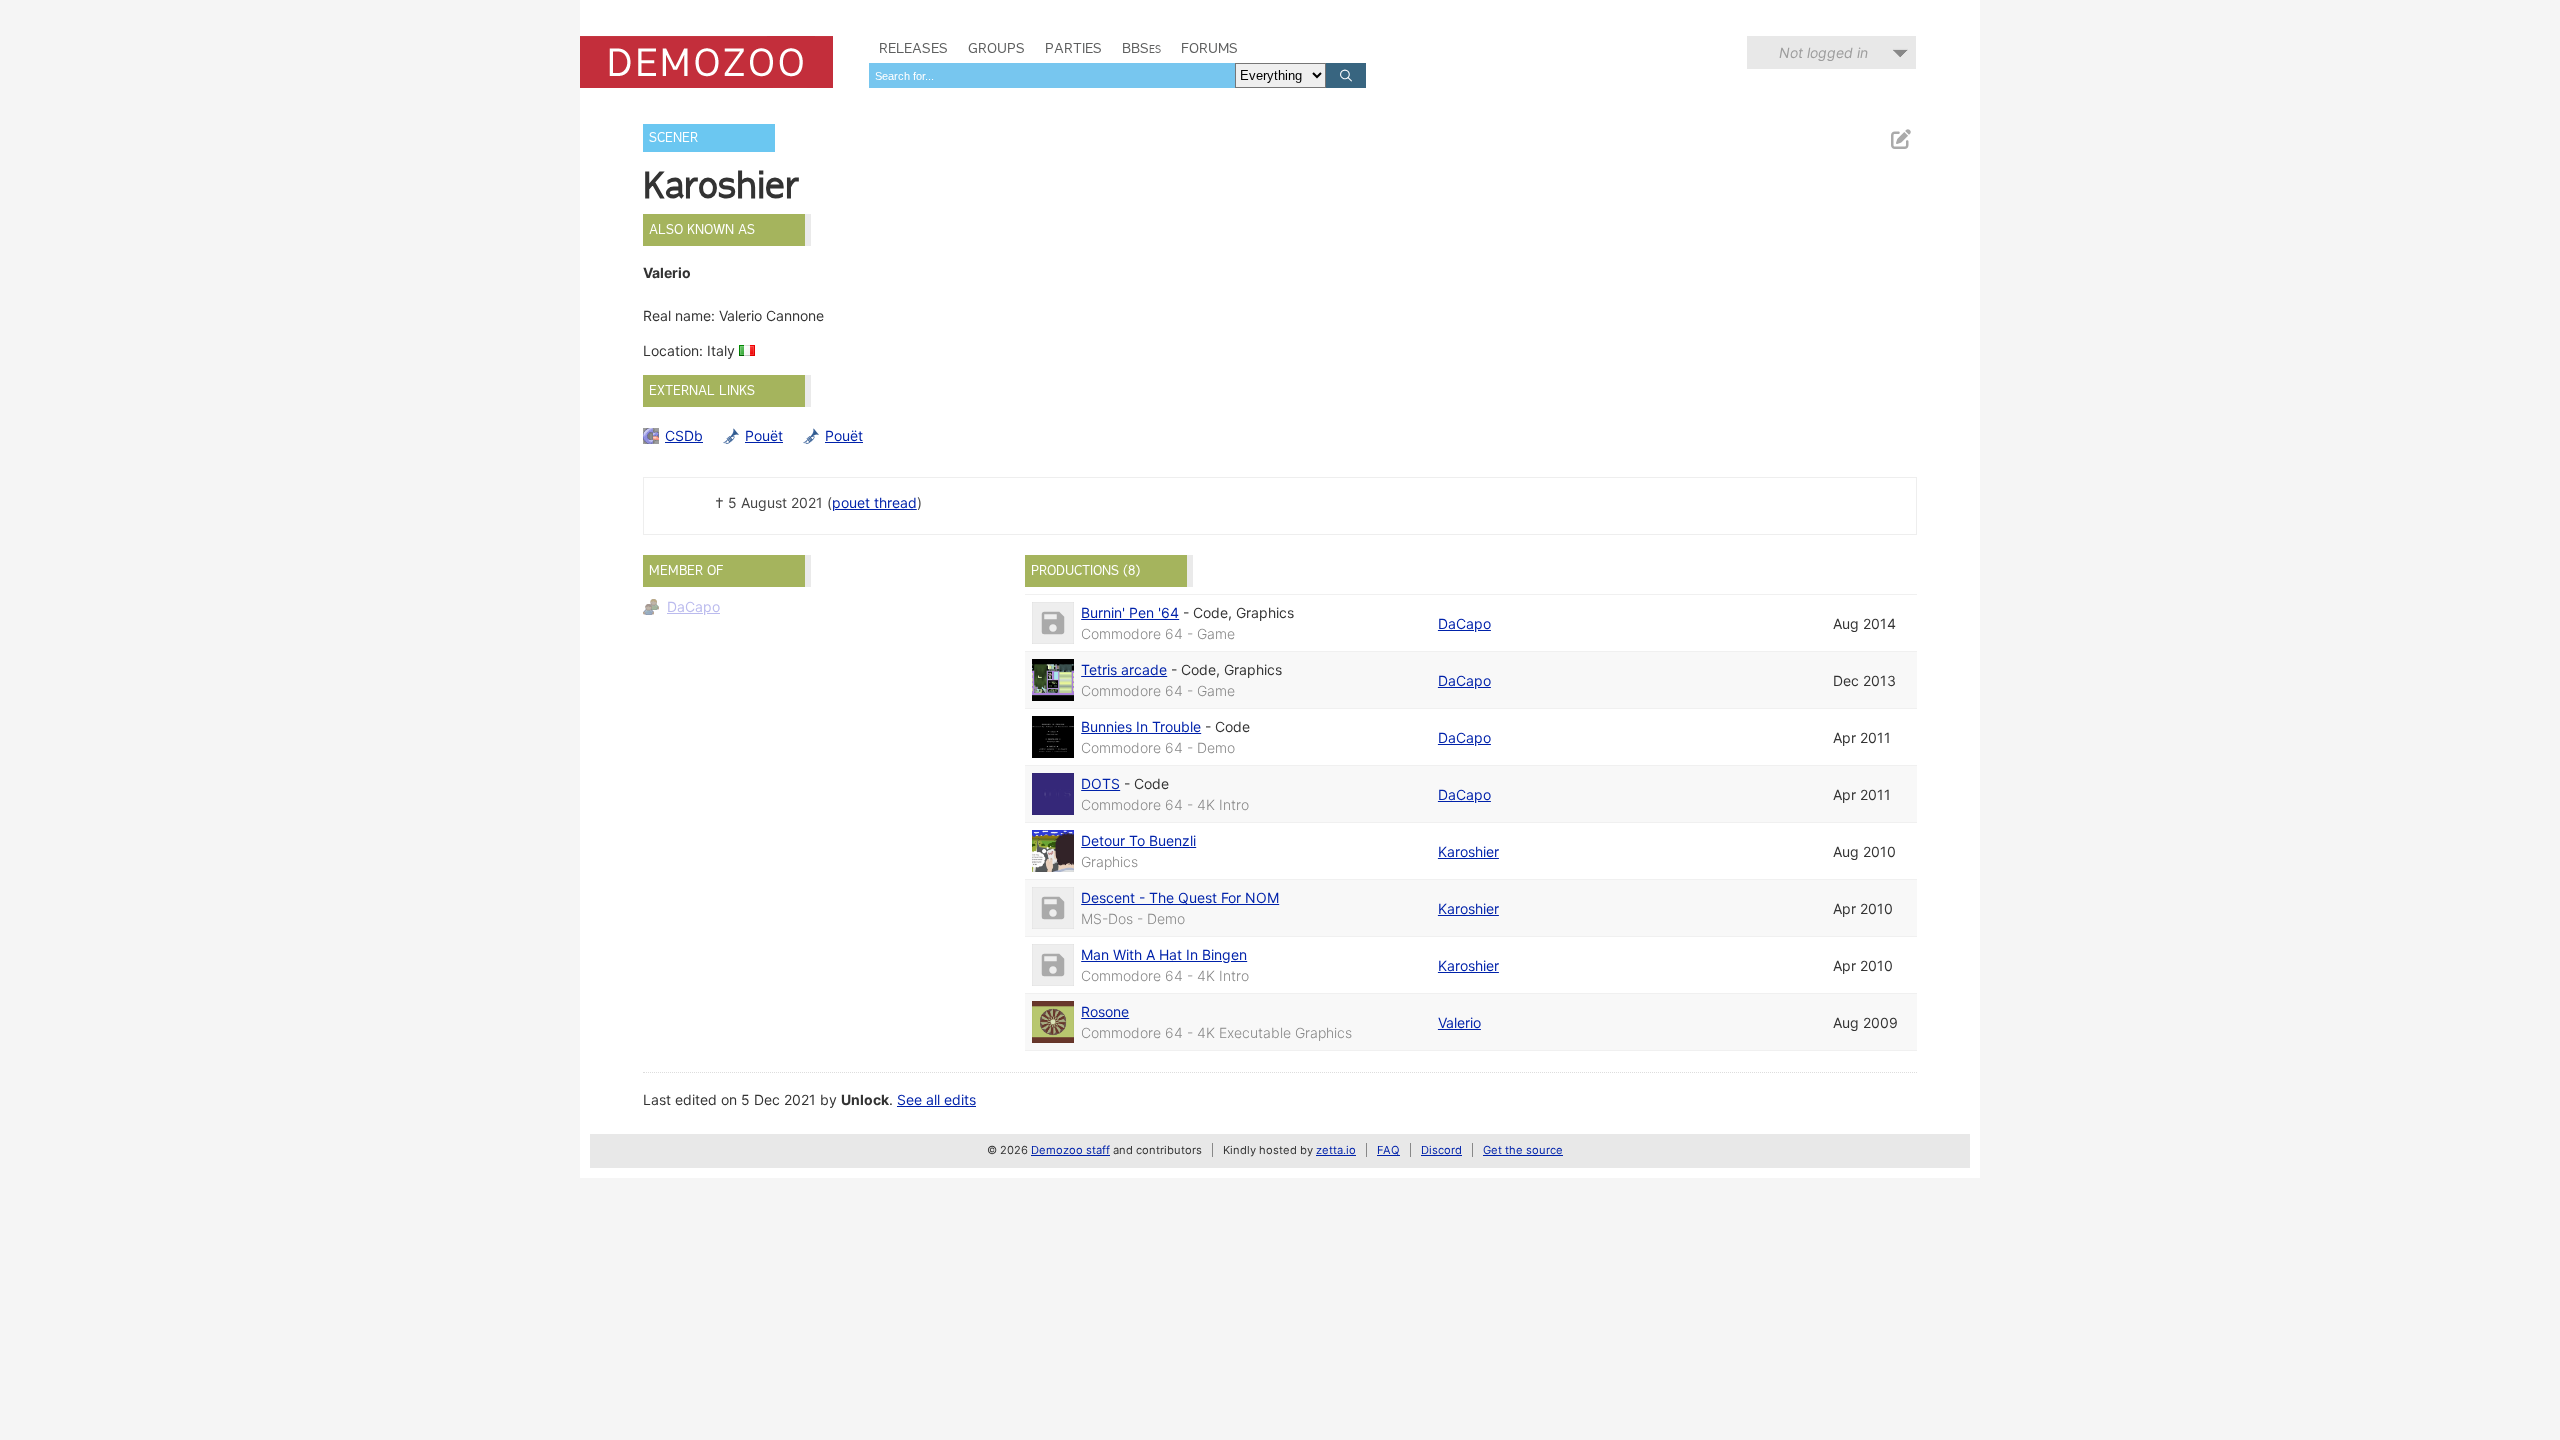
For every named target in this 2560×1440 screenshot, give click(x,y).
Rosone (1105, 1011)
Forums (1209, 48)
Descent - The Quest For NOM (1180, 897)
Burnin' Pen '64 (1130, 612)
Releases (913, 48)
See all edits (936, 1099)
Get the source (1523, 1150)
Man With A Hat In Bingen (1164, 954)
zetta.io (1336, 1150)
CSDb (684, 435)
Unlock (865, 1099)
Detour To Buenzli (1138, 840)
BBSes (1141, 48)
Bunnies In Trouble (1141, 726)
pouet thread (874, 502)
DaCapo (693, 606)
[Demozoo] (706, 62)
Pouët (764, 435)
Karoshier (1468, 851)
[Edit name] (1900, 139)
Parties (1073, 48)
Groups (996, 48)
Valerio (1459, 1022)
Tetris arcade (1124, 669)
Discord (1441, 1150)
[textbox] (1052, 75)
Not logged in (1823, 52)
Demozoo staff (1070, 1150)
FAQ (1388, 1150)
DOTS (1100, 783)
